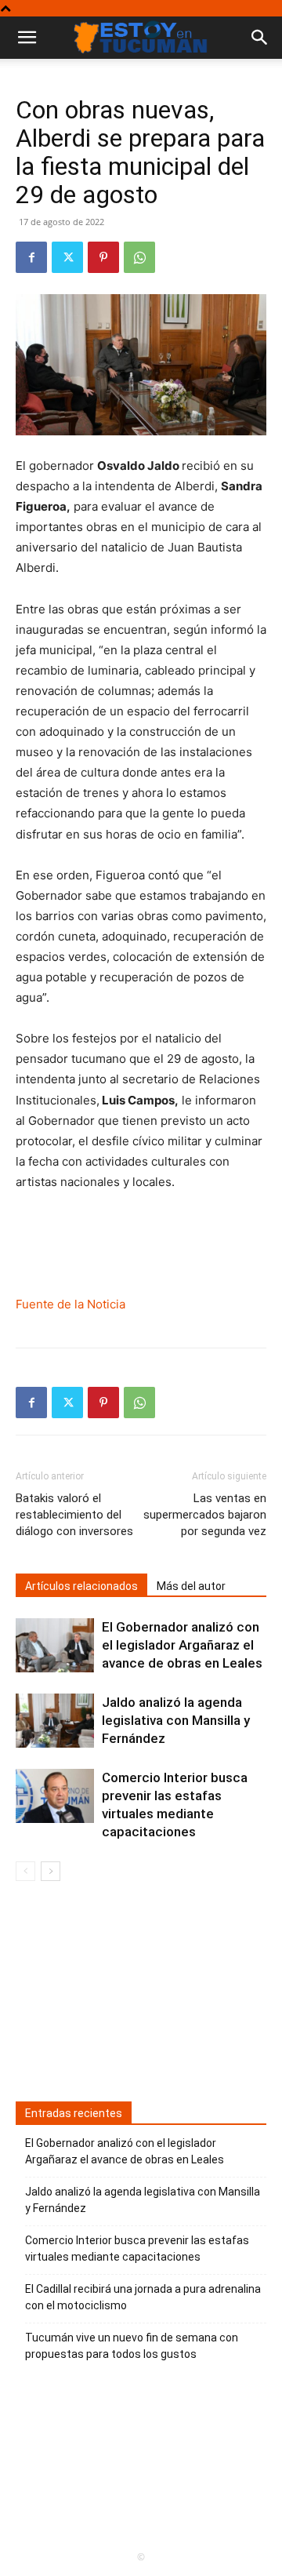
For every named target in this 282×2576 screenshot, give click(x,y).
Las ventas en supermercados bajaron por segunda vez (205, 1515)
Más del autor (191, 1586)
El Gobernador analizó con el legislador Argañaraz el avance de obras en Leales (182, 1645)
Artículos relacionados (81, 1586)
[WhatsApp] (139, 257)
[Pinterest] (103, 257)
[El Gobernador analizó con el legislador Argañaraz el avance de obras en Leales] (55, 1645)
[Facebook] (31, 257)
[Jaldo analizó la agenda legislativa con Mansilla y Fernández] (55, 1721)
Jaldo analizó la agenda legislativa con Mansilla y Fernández (176, 1720)
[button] (260, 38)
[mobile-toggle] (27, 38)
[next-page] (51, 1871)
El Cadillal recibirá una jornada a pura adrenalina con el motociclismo (143, 2297)
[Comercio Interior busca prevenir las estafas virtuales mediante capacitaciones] (55, 1796)
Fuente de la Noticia (70, 1304)
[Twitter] (67, 257)
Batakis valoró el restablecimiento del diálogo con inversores (74, 1515)
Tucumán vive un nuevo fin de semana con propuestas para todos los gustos (132, 2346)
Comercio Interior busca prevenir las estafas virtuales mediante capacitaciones (137, 2249)
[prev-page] (25, 1871)
